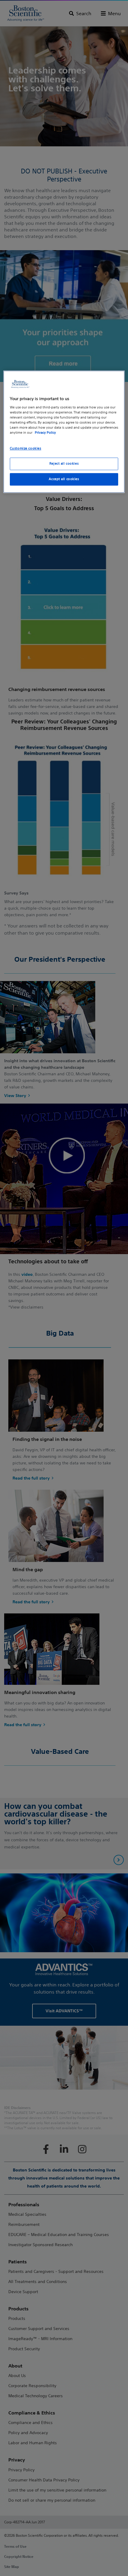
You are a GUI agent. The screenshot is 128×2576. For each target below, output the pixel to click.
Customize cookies (26, 448)
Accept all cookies (64, 479)
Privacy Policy (45, 433)
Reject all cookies (64, 463)
